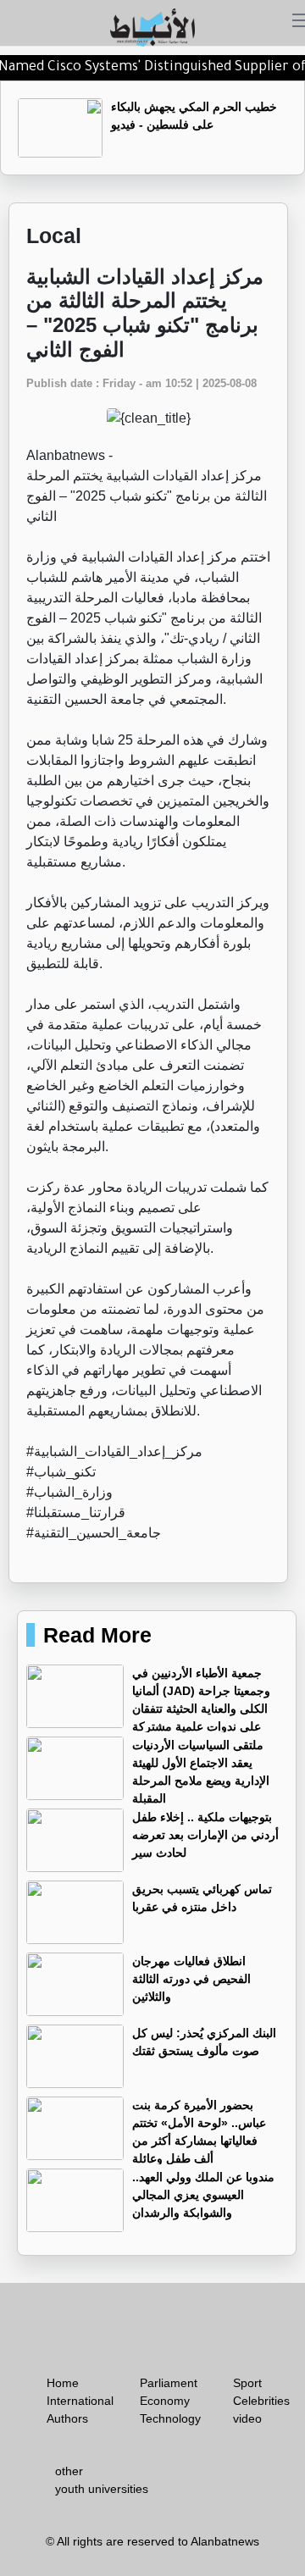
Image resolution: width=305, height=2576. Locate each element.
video (247, 2418)
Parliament (169, 2383)
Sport (247, 2383)
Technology (170, 2418)
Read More (97, 1635)
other (69, 2471)
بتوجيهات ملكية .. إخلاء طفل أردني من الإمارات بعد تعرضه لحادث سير (205, 1835)
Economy (165, 2401)
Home (63, 2383)
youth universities (102, 2489)
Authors (67, 2418)
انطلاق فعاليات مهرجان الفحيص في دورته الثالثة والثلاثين (191, 1979)
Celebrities (261, 2401)
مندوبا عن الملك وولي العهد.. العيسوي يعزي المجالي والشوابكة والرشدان (203, 2195)
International (80, 2401)
